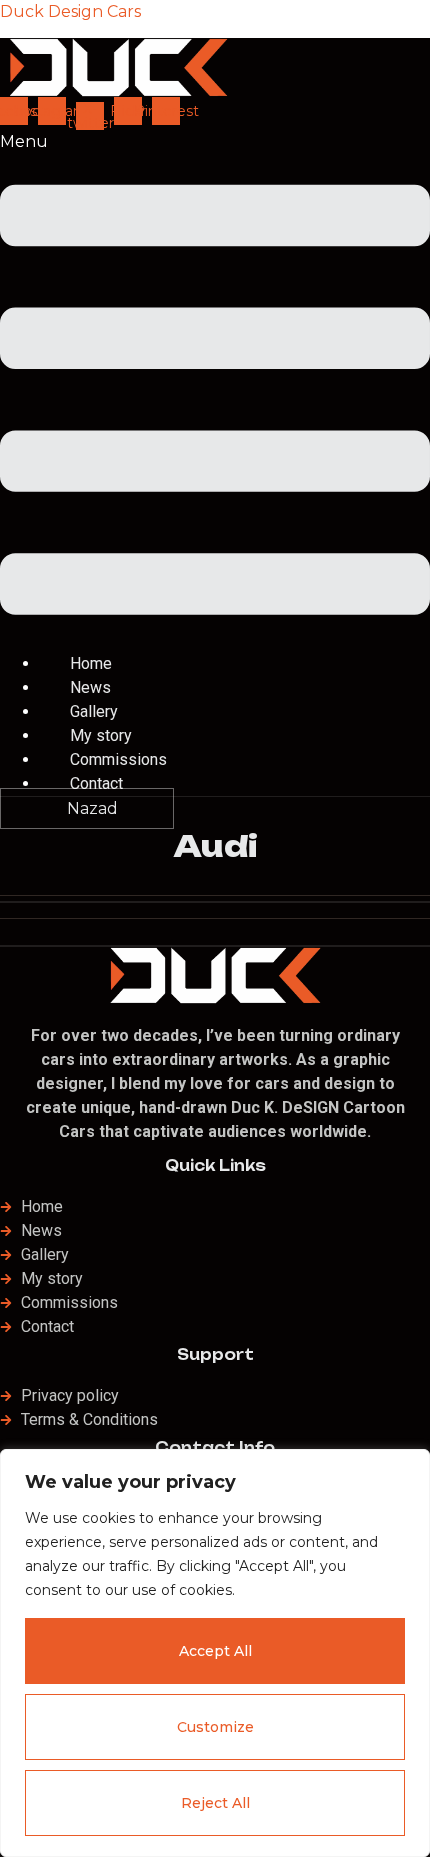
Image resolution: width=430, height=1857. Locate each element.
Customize (215, 1727)
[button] (215, 391)
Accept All (215, 1651)
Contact (96, 783)
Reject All (215, 1803)
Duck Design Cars (70, 11)
